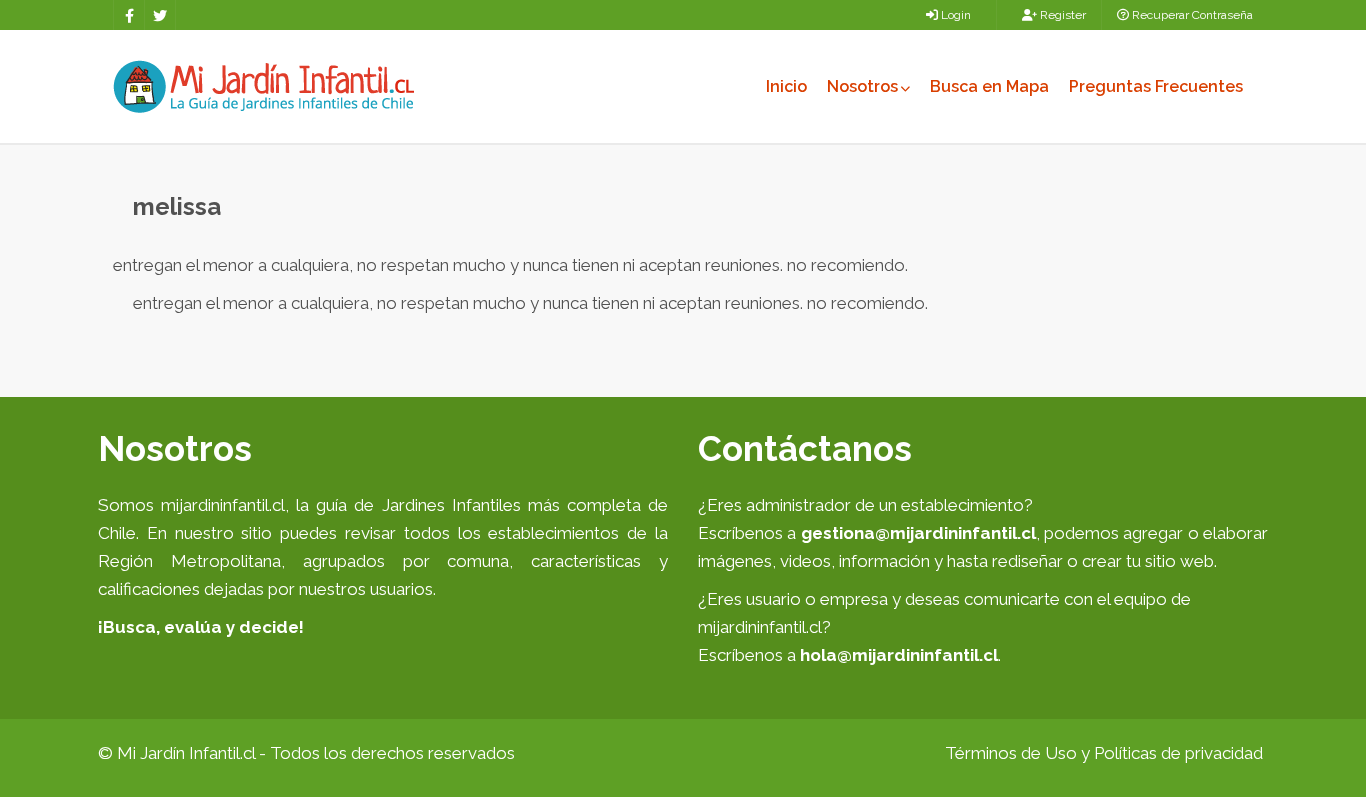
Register (1061, 15)
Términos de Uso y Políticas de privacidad (1104, 753)
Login (954, 15)
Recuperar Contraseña (1191, 15)
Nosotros (862, 86)
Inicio (786, 86)
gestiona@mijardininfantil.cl (918, 533)
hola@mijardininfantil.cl (899, 655)
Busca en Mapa (989, 86)
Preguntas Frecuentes (1156, 86)
